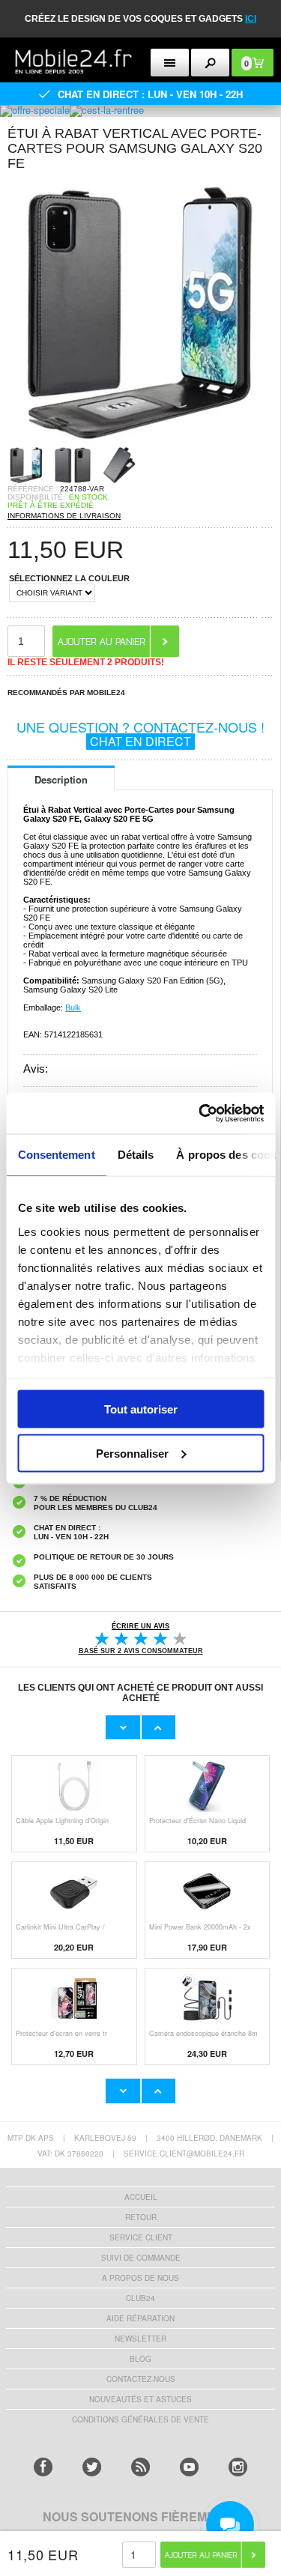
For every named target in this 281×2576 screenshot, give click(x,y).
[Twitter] (92, 2467)
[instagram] (238, 2467)
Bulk (73, 1007)
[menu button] (170, 63)
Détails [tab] (135, 1155)
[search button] (210, 63)
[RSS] (140, 2467)
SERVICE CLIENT (141, 2237)
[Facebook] (43, 2467)
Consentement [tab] (56, 1155)
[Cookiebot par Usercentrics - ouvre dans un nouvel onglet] (200, 1113)
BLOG (140, 2359)
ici (251, 19)
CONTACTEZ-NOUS (141, 2379)
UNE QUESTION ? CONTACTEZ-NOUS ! (140, 733)
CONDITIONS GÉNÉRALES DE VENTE (140, 2419)
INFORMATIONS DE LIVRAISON (64, 516)
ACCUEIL (141, 2197)
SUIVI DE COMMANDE (141, 2258)
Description (61, 779)
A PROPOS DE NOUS (140, 2278)
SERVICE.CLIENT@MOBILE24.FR (184, 2154)
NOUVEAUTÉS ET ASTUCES (140, 2399)
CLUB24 (140, 2298)
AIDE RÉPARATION (140, 2318)
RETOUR (141, 2217)
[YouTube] (189, 2467)
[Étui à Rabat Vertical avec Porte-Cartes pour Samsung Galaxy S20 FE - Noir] (140, 442)
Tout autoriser (141, 1409)
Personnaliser (132, 1453)
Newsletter (140, 2339)
